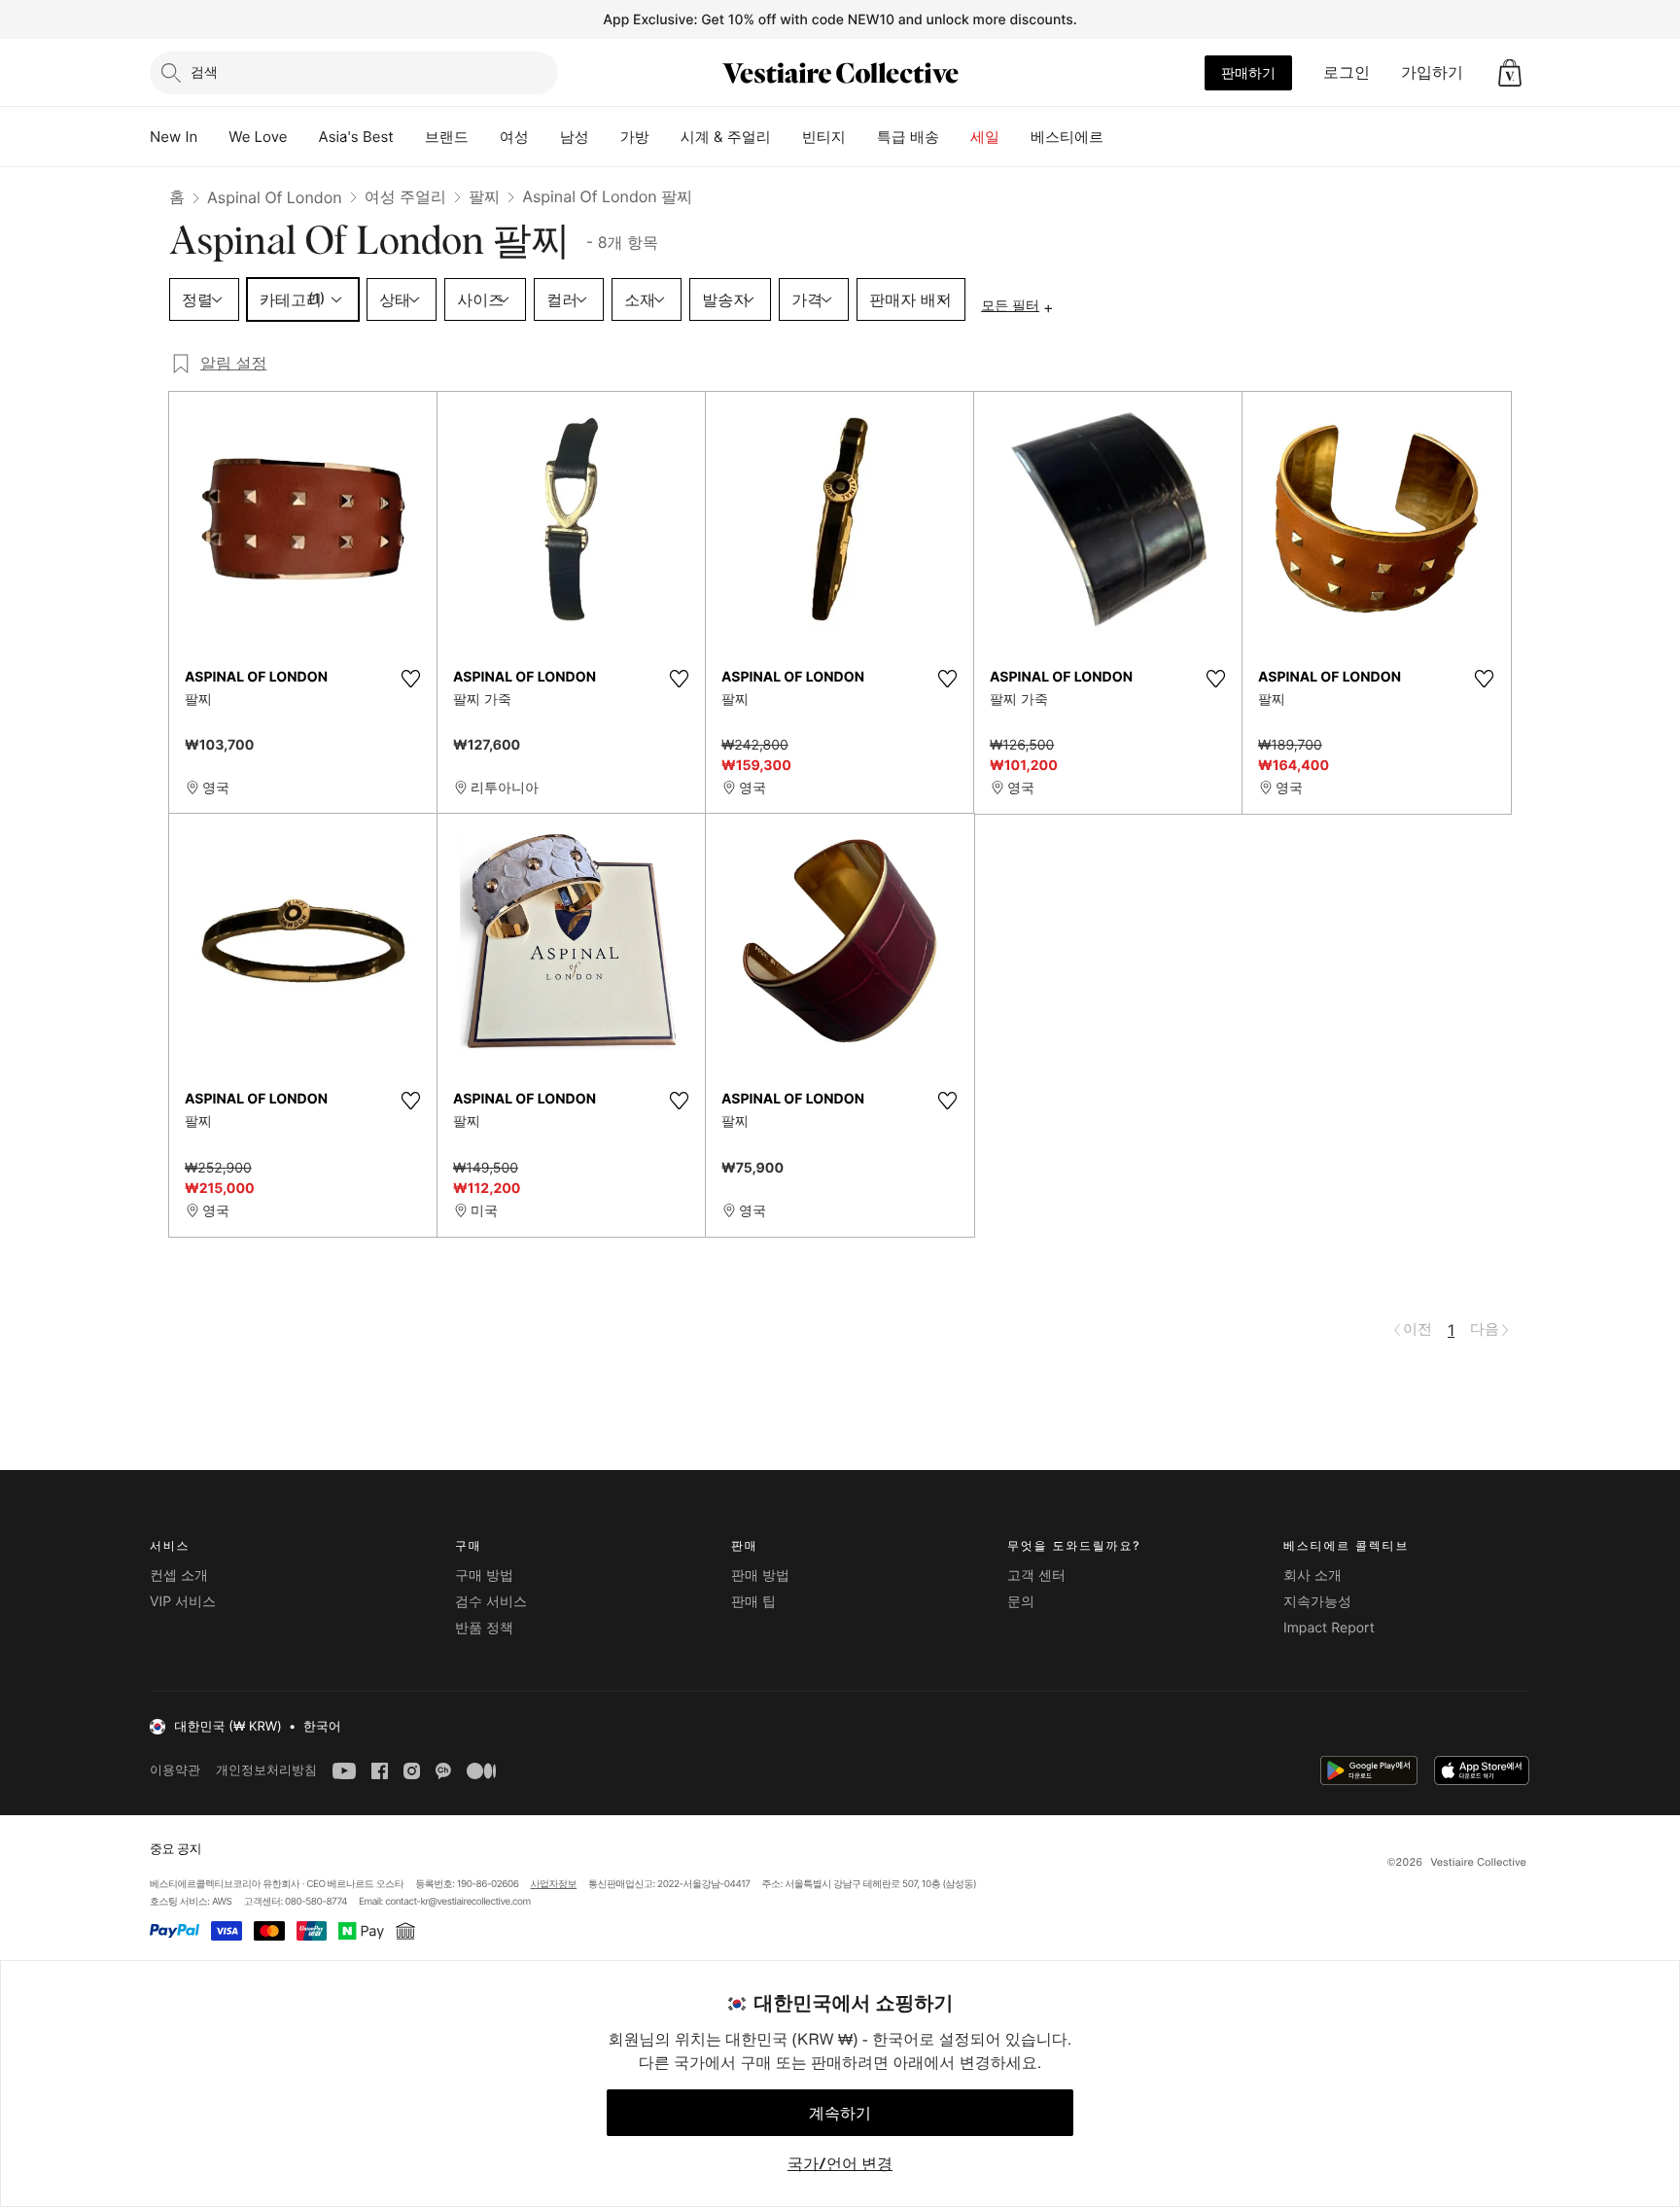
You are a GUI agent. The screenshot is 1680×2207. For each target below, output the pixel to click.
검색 (204, 71)
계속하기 (840, 2113)
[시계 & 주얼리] (787, 137)
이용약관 (175, 1770)
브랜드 (447, 137)
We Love (258, 137)
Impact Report (1329, 1628)
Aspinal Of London (275, 197)
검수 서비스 (491, 1602)
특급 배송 (908, 137)
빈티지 (824, 137)
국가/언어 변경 (840, 2163)
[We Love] (303, 137)
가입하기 (1432, 72)
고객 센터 (1036, 1576)
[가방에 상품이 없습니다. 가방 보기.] (1510, 73)
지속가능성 (1317, 1602)
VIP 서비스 (183, 1602)
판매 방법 (760, 1576)
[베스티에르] (1119, 137)
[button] (1510, 73)
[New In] (213, 137)
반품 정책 (484, 1628)
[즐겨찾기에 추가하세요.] (410, 679)
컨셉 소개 (179, 1576)
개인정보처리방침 (266, 1770)
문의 (1021, 1602)
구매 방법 (484, 1576)
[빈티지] (861, 137)
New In (174, 137)
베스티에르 (1067, 137)
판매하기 (1248, 72)
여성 (514, 137)
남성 (575, 137)
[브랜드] (484, 137)
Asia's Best (356, 137)
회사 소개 (1312, 1576)
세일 (985, 137)
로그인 (1347, 72)
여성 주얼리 (406, 196)
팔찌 (484, 196)
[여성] (544, 137)
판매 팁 (753, 1602)
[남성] (605, 137)
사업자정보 (554, 1884)
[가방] (665, 137)
